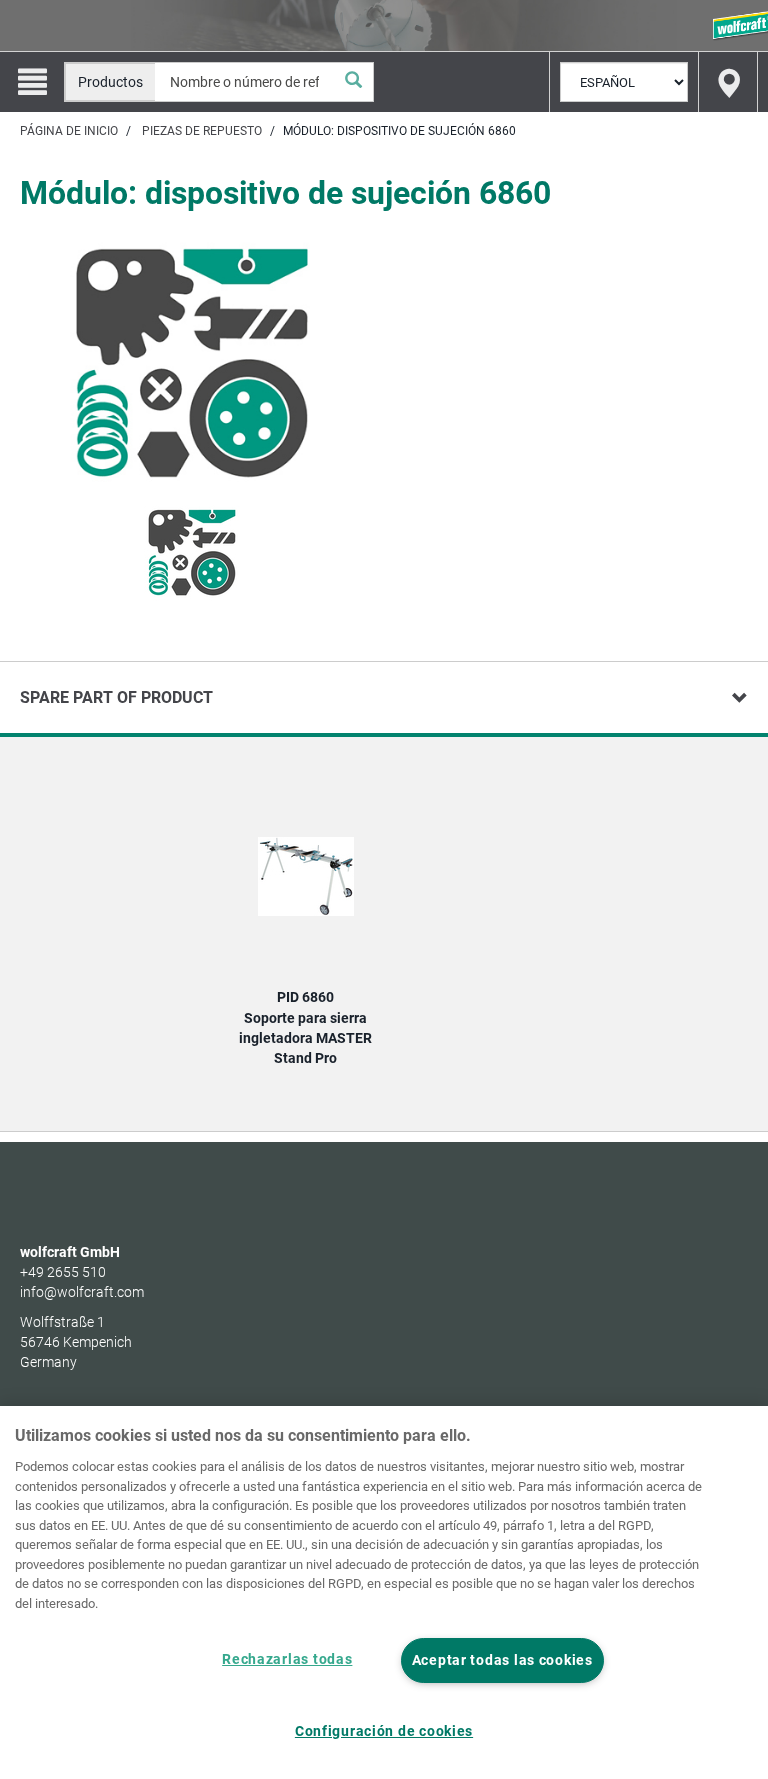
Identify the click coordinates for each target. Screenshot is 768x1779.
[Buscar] (353, 82)
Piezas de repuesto (202, 131)
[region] (384, 1592)
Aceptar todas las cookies (502, 1660)
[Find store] (728, 82)
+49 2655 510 (63, 1272)
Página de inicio (69, 131)
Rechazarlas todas (287, 1659)
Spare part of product (116, 697)
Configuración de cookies (384, 1731)
